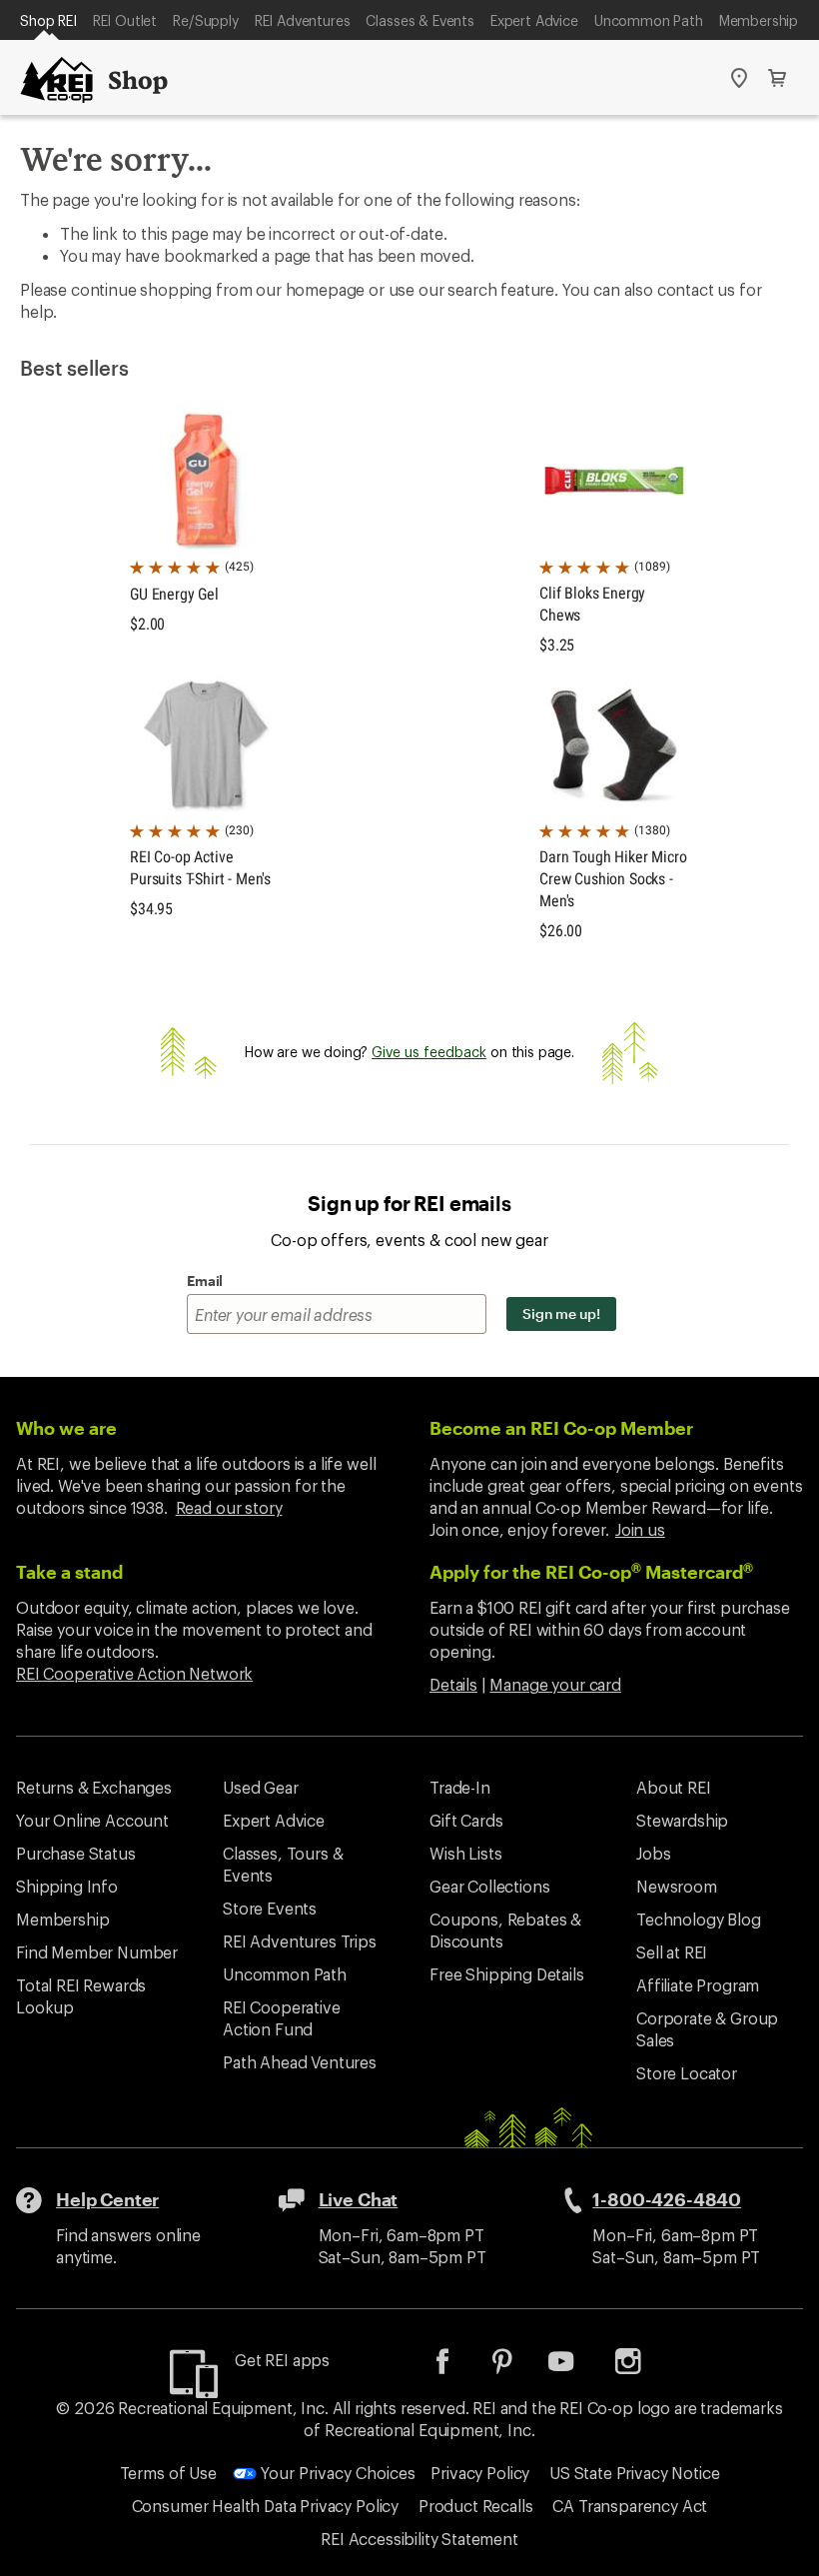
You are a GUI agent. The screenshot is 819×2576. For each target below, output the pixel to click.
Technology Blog (699, 1919)
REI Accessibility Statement (419, 2539)
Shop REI (48, 20)
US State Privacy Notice (634, 2473)
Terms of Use (168, 2473)
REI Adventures (303, 20)
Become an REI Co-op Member (561, 1428)
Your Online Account (92, 1820)
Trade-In (460, 1787)
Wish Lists (465, 1853)
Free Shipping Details (507, 1974)
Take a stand (69, 1572)
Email (205, 1281)
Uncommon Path (649, 20)
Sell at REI (672, 1952)
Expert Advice (534, 20)
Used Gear (261, 1787)
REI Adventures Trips (300, 1941)
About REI (674, 1787)
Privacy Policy (480, 2473)
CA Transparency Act (630, 2506)
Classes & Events (419, 20)
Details (453, 1684)
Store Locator (687, 2073)
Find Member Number (97, 1952)
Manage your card (555, 1684)
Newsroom (677, 1886)
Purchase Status (76, 1853)
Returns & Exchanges (94, 1787)
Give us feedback (429, 1052)
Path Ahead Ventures (300, 2062)
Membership (759, 20)
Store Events (270, 1908)
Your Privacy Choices (336, 2473)
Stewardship (682, 1820)
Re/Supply (206, 20)
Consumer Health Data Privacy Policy (265, 2506)
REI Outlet (125, 20)
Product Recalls (476, 2506)
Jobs (653, 1853)
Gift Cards (466, 1820)
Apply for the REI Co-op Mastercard (591, 1572)
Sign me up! (561, 1313)
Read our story (229, 1507)
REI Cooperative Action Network (134, 1673)
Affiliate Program (698, 1985)
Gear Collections (489, 1886)
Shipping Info (67, 1886)
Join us (640, 1529)
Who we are (66, 1428)
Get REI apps (282, 2360)
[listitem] (457, 2368)
